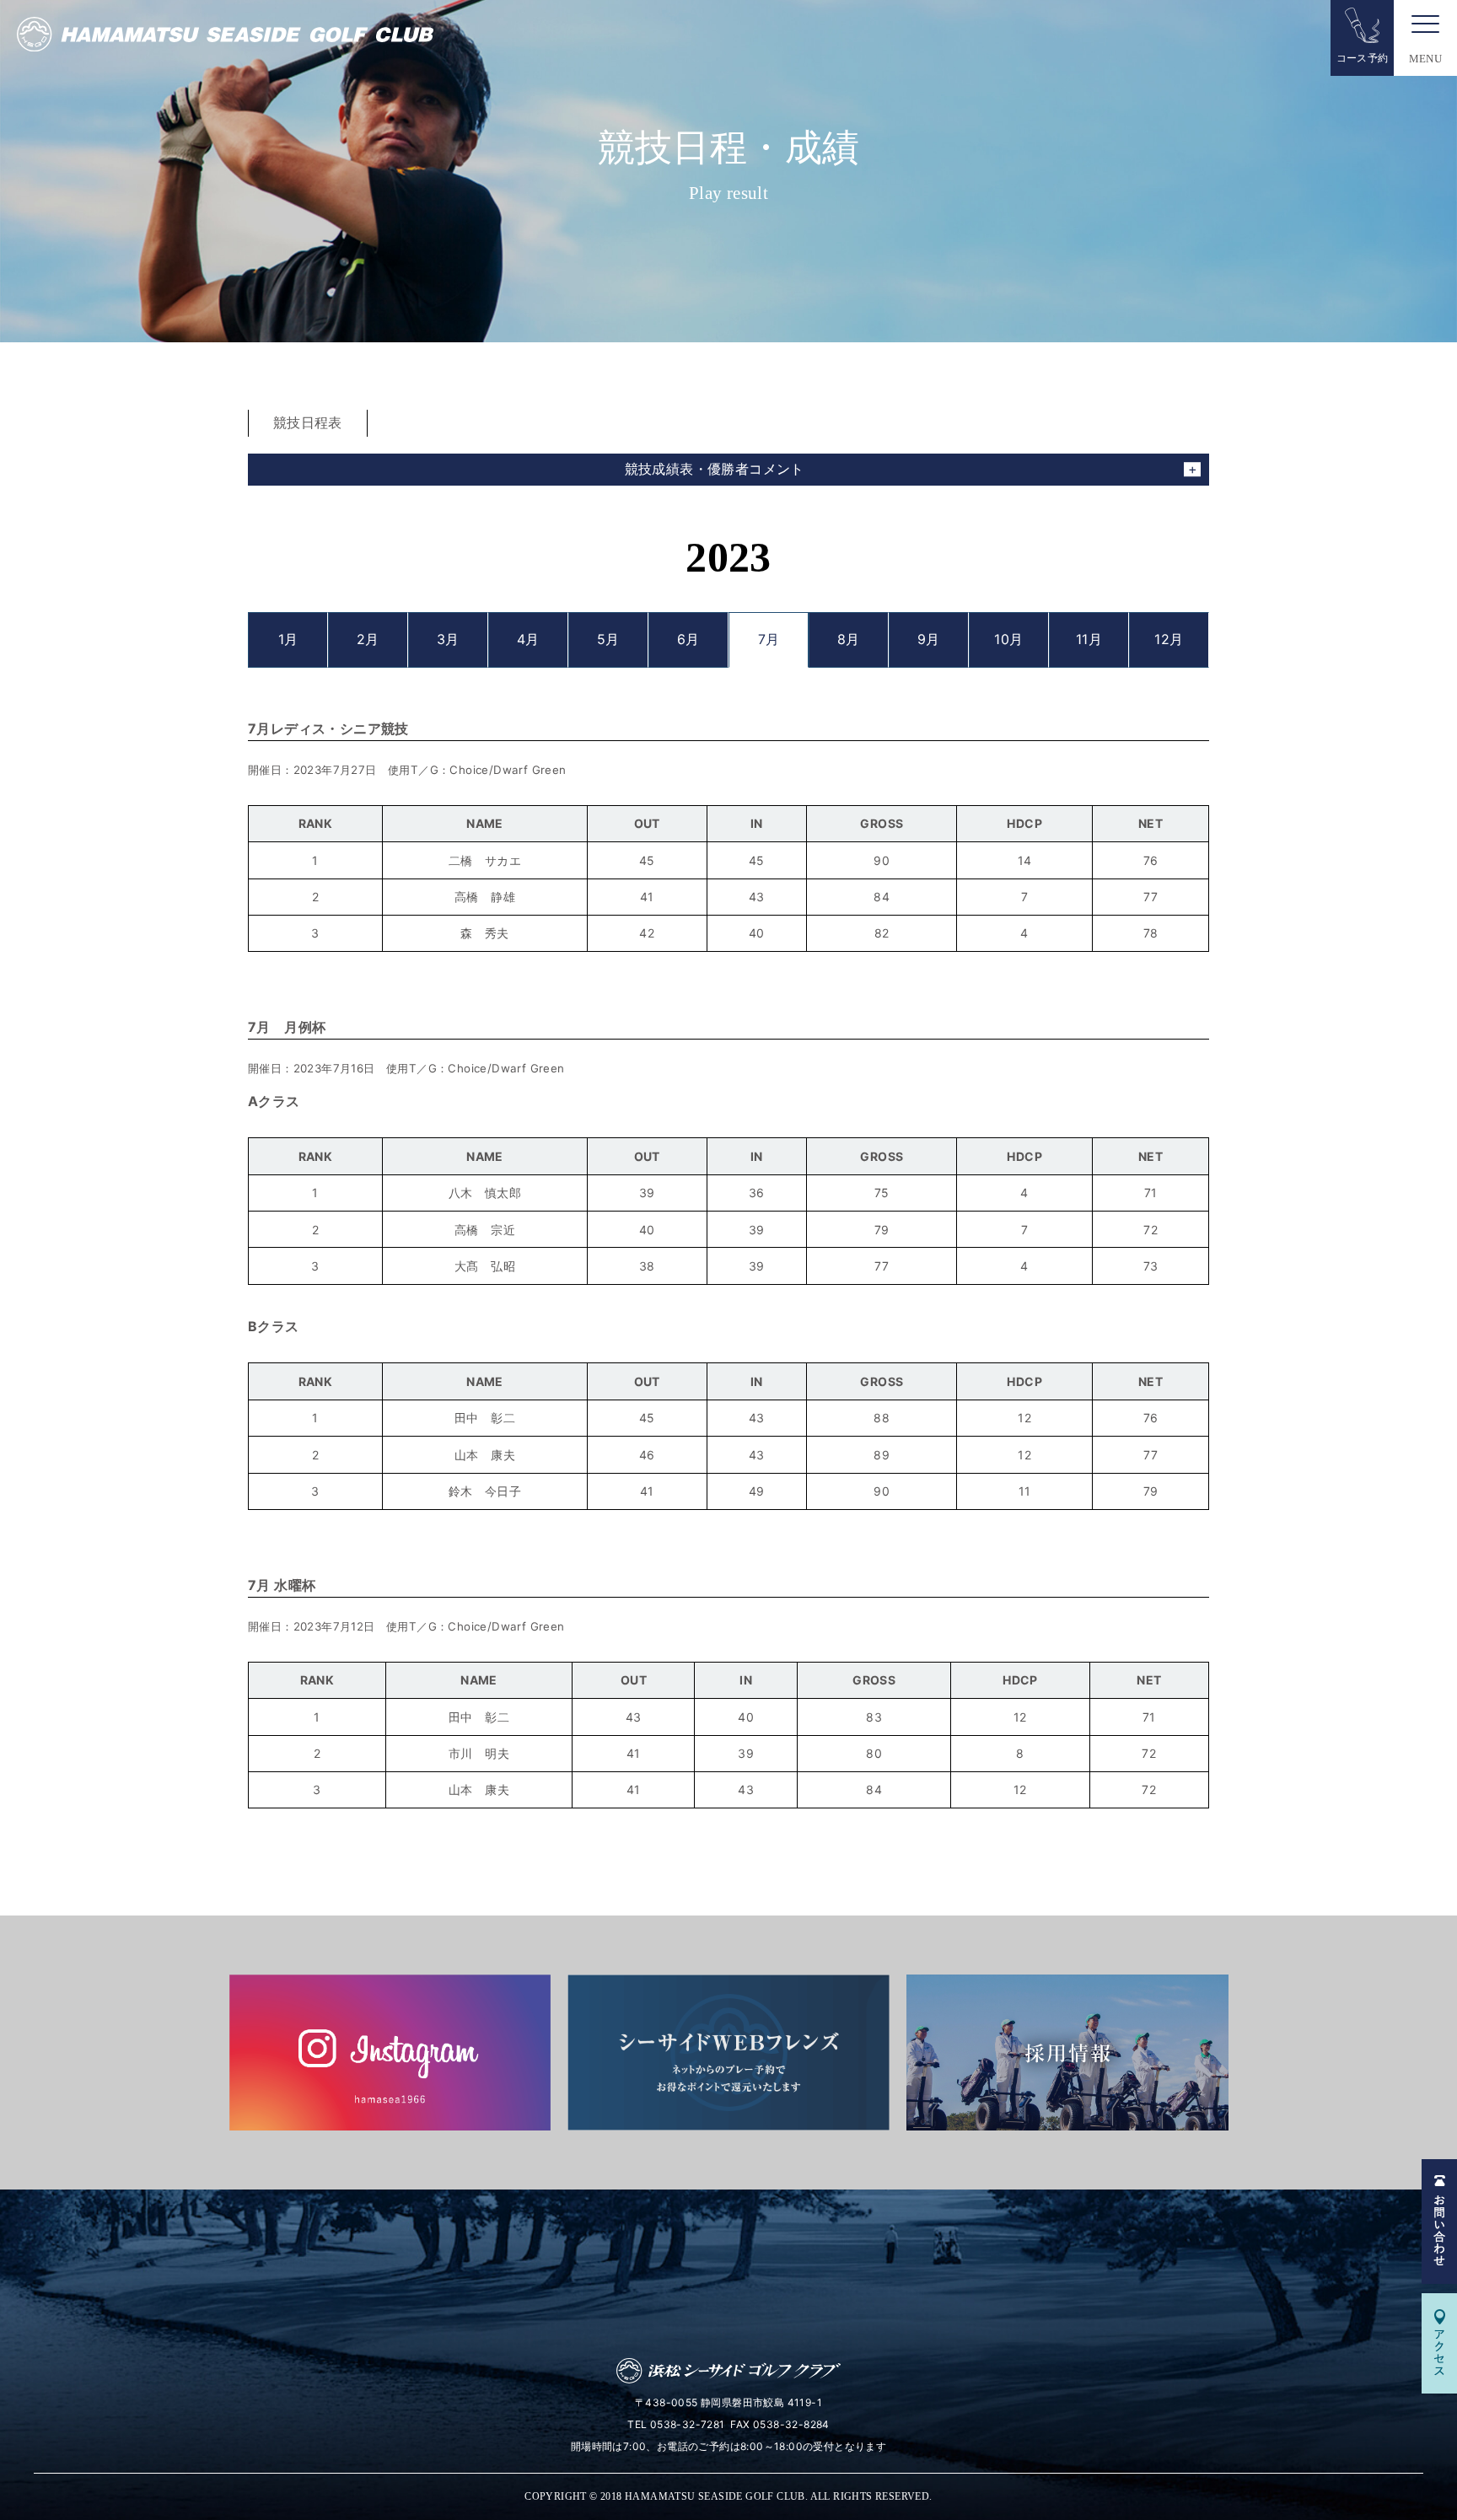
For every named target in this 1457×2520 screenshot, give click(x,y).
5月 (608, 639)
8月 (849, 639)
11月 (1089, 639)
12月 (1169, 639)
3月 (448, 639)
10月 (1008, 639)
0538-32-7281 (688, 2424)
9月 (929, 639)
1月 (288, 639)
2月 (368, 639)
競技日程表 (308, 422)
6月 (688, 639)
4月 (528, 639)
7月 (769, 639)
